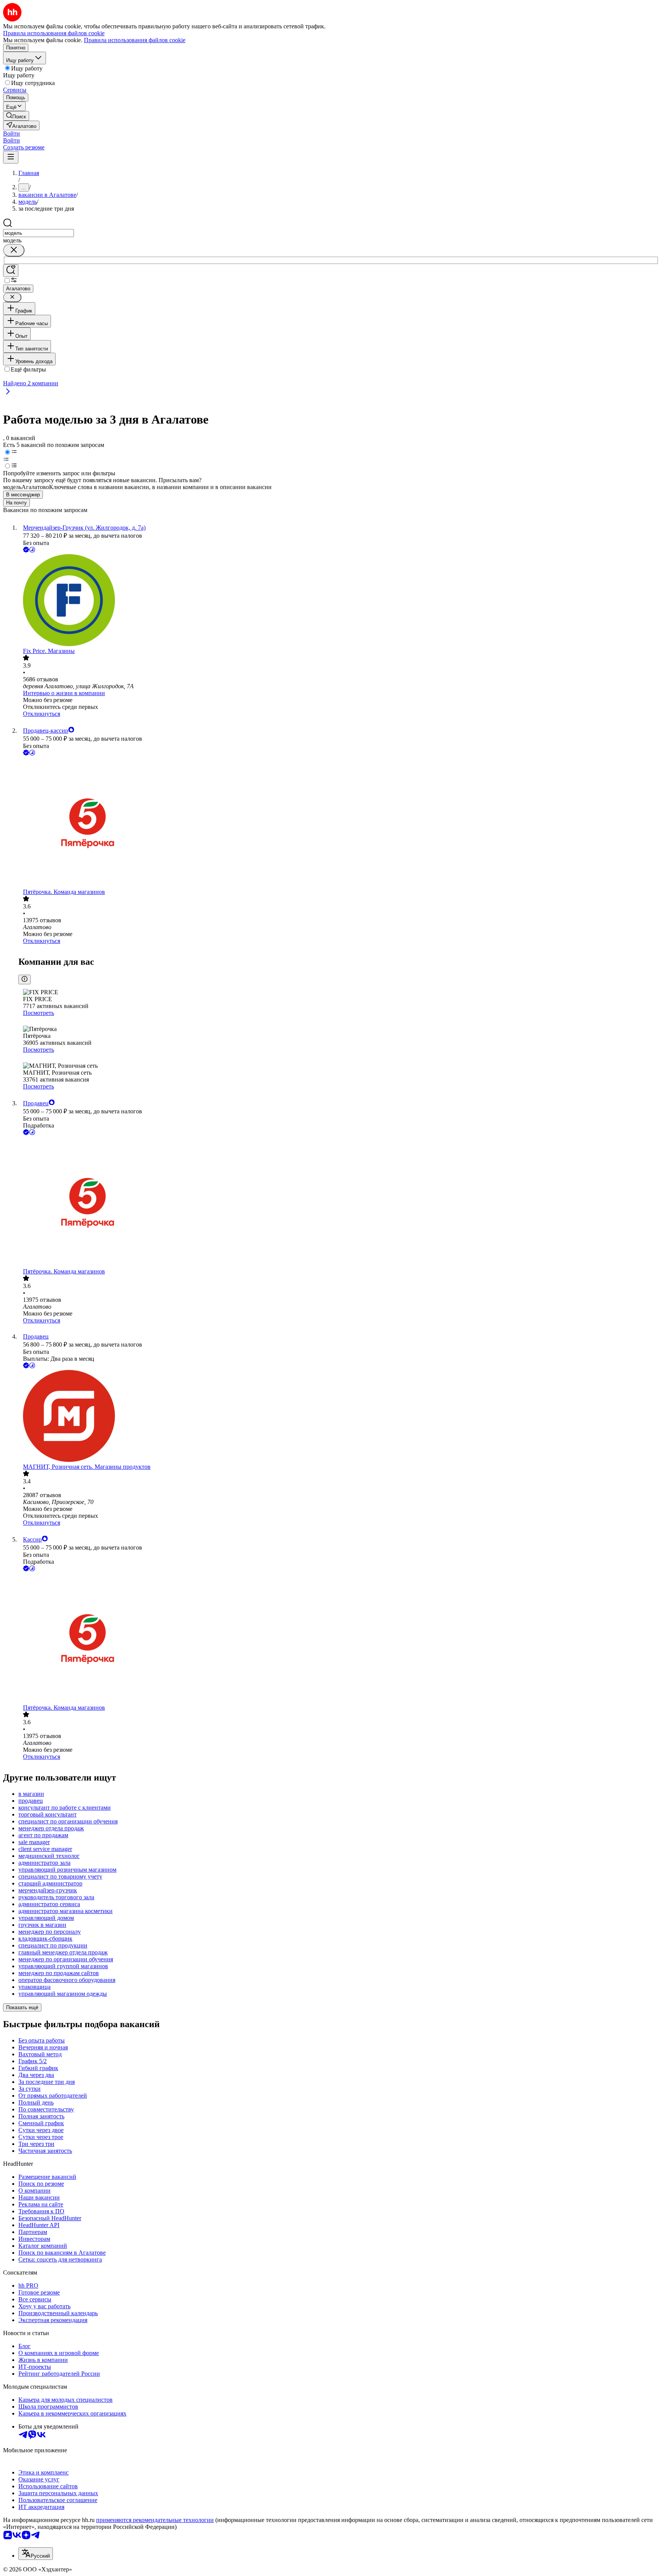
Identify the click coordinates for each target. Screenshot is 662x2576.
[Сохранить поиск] (11, 271)
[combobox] (39, 233)
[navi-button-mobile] (11, 157)
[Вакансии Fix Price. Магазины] (339, 601)
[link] (16, 116)
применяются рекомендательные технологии (155, 2520)
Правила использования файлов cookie (135, 40)
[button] (11, 133)
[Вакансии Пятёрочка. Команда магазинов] (339, 823)
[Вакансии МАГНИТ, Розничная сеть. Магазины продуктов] (339, 1417)
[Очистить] (14, 250)
